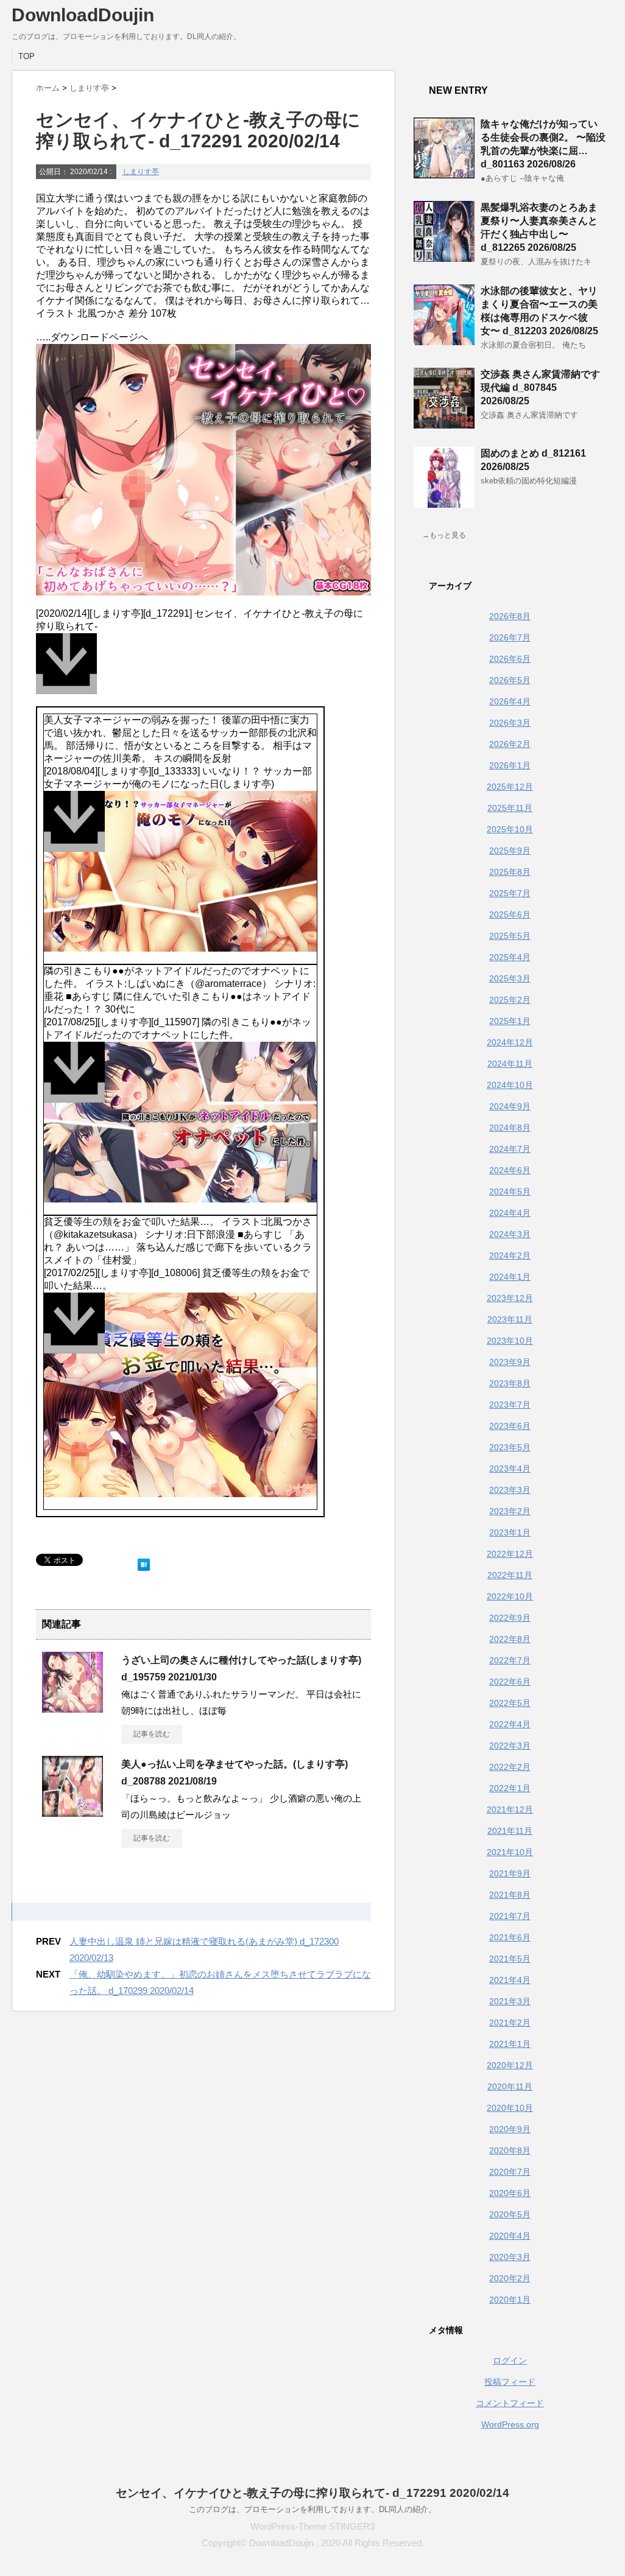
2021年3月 (510, 2001)
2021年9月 (510, 1873)
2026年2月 (510, 744)
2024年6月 (510, 1170)
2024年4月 (510, 1213)
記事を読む (152, 1734)
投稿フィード (510, 2382)
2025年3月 (510, 978)
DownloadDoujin (83, 15)
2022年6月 (510, 1682)
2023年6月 (510, 1426)
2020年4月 (510, 2236)
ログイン (510, 2360)
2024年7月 (510, 1149)
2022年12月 (510, 1554)
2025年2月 (510, 1000)
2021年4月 (510, 1980)
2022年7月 (510, 1660)
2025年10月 (510, 829)
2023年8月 (510, 1383)
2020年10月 (510, 2108)
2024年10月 (510, 1085)
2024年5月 (510, 1191)
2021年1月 (510, 2044)
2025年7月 (510, 893)
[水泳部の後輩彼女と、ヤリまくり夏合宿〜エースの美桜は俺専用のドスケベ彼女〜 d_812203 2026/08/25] (444, 340)
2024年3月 (510, 1234)
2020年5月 (510, 2214)
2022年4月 (510, 1724)
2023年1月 (510, 1532)
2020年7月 (510, 2172)
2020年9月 (510, 2129)
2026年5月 (510, 680)
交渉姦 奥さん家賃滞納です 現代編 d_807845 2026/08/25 (540, 388)
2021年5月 (510, 1959)
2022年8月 (510, 1639)
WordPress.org (510, 2424)
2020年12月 (510, 2065)
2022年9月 (510, 1618)
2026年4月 (510, 701)
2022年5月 (510, 1703)
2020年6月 (510, 2193)
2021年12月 (510, 1809)
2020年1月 (510, 2300)
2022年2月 (510, 1767)
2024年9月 (510, 1106)
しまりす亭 (141, 172)
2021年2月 (510, 2023)
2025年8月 (510, 872)
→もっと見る (444, 535)
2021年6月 (510, 1937)
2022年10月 (510, 1596)
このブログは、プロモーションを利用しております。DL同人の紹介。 (312, 2509)
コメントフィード (510, 2403)
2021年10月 (510, 1852)
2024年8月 (510, 1128)
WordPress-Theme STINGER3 (312, 2526)
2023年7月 (510, 1405)
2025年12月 (510, 787)
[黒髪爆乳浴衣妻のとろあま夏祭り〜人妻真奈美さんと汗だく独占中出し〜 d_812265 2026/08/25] (444, 257)
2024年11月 (510, 1064)
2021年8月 (510, 1895)
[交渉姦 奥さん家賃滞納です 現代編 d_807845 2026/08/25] (444, 424)
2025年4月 (510, 957)
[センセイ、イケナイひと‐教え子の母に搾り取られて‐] (203, 670)
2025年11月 (510, 808)
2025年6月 (510, 914)
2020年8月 (510, 2150)
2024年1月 (510, 1277)
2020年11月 (510, 2086)
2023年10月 (510, 1341)
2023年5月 (510, 1447)
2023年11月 (510, 1319)
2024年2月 (510, 1255)
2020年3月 (510, 2257)
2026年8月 (510, 616)
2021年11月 (510, 1831)
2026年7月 (510, 637)
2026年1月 (510, 765)
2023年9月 (510, 1362)
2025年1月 (510, 1021)
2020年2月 (510, 2278)
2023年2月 (510, 1511)
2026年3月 (510, 723)
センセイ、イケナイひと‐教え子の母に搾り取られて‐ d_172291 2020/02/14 (312, 2493)
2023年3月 (510, 1490)
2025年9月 (510, 851)
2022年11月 (510, 1575)
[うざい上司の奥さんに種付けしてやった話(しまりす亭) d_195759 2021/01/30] (72, 1708)
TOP (26, 56)
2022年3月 (510, 1746)
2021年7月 (510, 1916)
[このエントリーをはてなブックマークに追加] (144, 1562)
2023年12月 (510, 1298)
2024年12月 (510, 1042)
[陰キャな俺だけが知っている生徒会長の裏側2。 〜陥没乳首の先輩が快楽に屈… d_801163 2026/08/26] (444, 174)
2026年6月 (510, 659)
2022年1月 (510, 1788)
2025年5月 (510, 936)
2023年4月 (510, 1469)
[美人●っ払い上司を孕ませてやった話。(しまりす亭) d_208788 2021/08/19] (72, 1812)
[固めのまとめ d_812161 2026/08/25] (444, 503)
